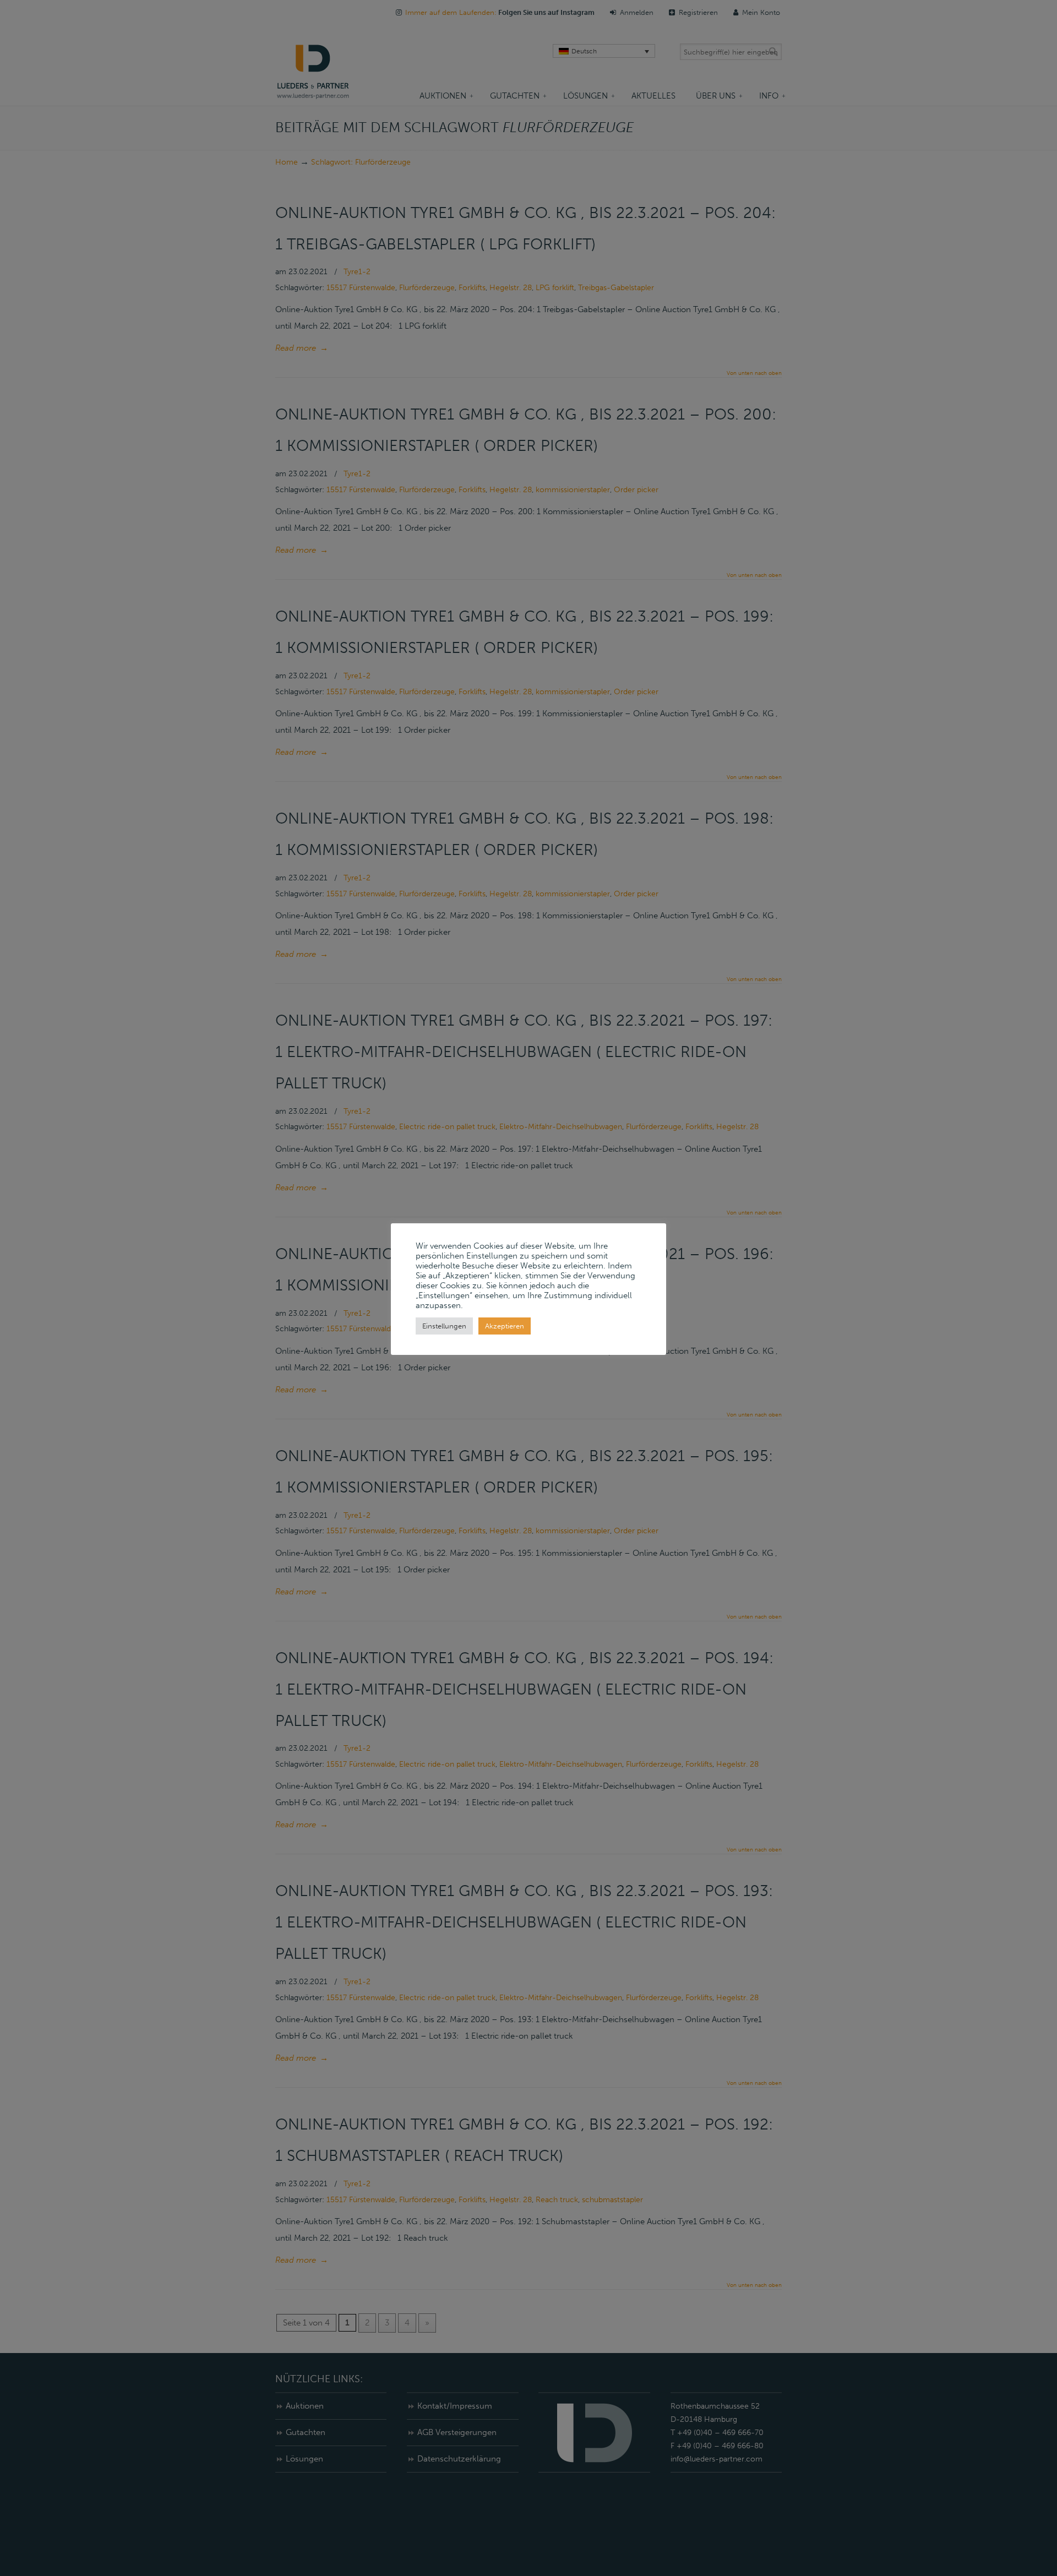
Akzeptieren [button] (505, 1326)
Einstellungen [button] (444, 1326)
